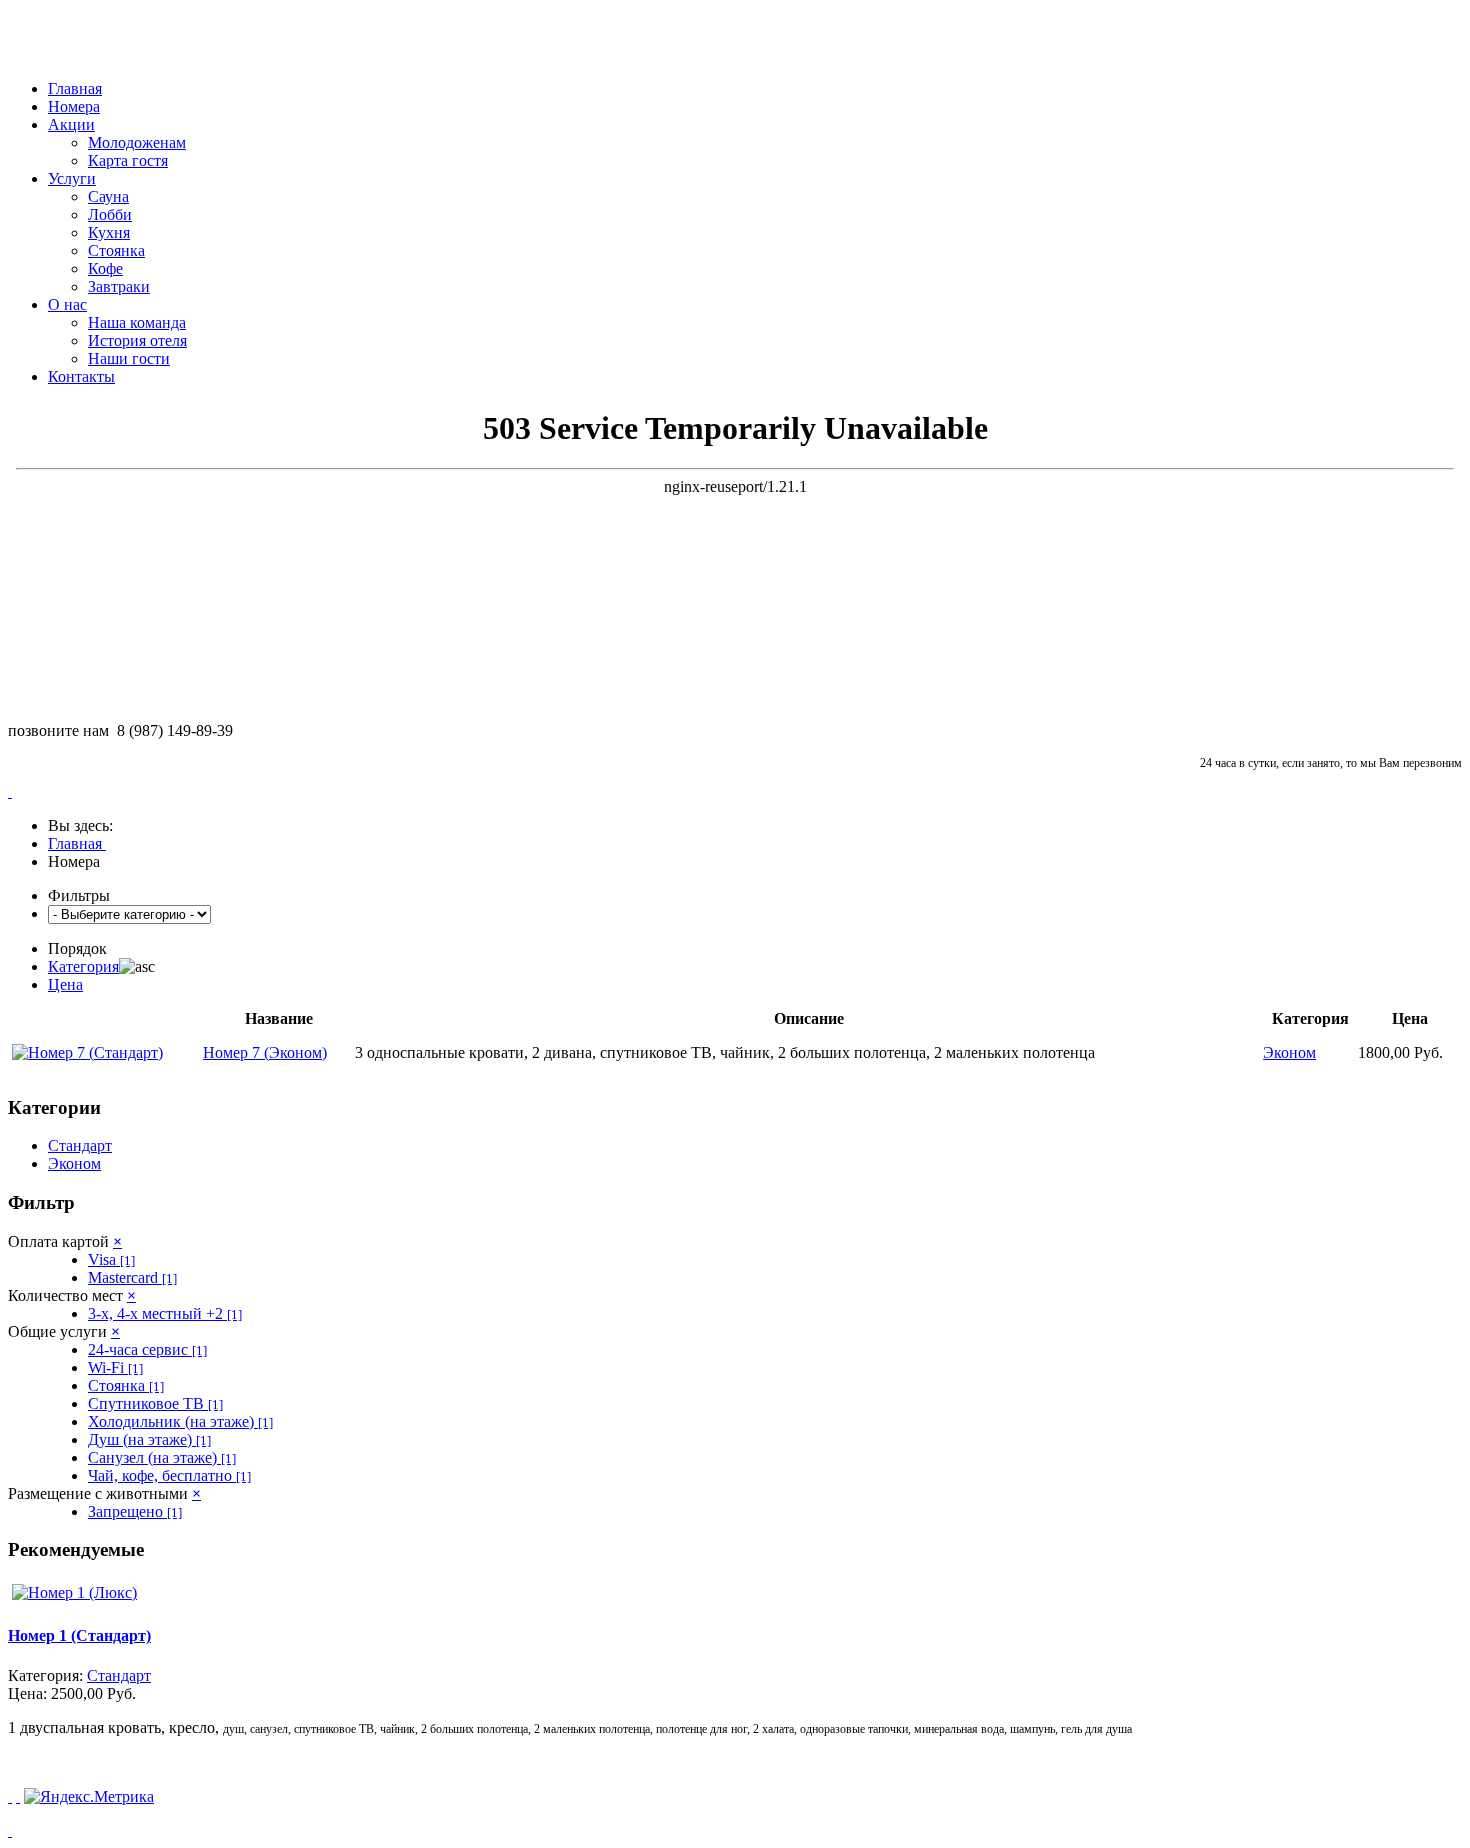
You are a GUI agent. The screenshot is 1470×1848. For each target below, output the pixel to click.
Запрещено (135, 1511)
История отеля (137, 340)
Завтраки (119, 286)
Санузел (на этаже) (162, 1457)
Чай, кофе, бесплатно (169, 1475)
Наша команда (137, 322)
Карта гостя (128, 160)
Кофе (105, 268)
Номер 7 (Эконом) (265, 1052)
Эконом (74, 1163)
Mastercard (132, 1277)
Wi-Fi (115, 1367)
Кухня (109, 232)
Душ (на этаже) (149, 1439)
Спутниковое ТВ (155, 1403)
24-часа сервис (147, 1349)
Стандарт (80, 1145)
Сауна (108, 196)
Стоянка (116, 250)
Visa (111, 1259)
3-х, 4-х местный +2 (165, 1313)
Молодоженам (137, 142)
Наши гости (129, 358)
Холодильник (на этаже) (180, 1421)
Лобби (110, 214)
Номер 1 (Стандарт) (79, 1635)
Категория (83, 966)
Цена (65, 984)
